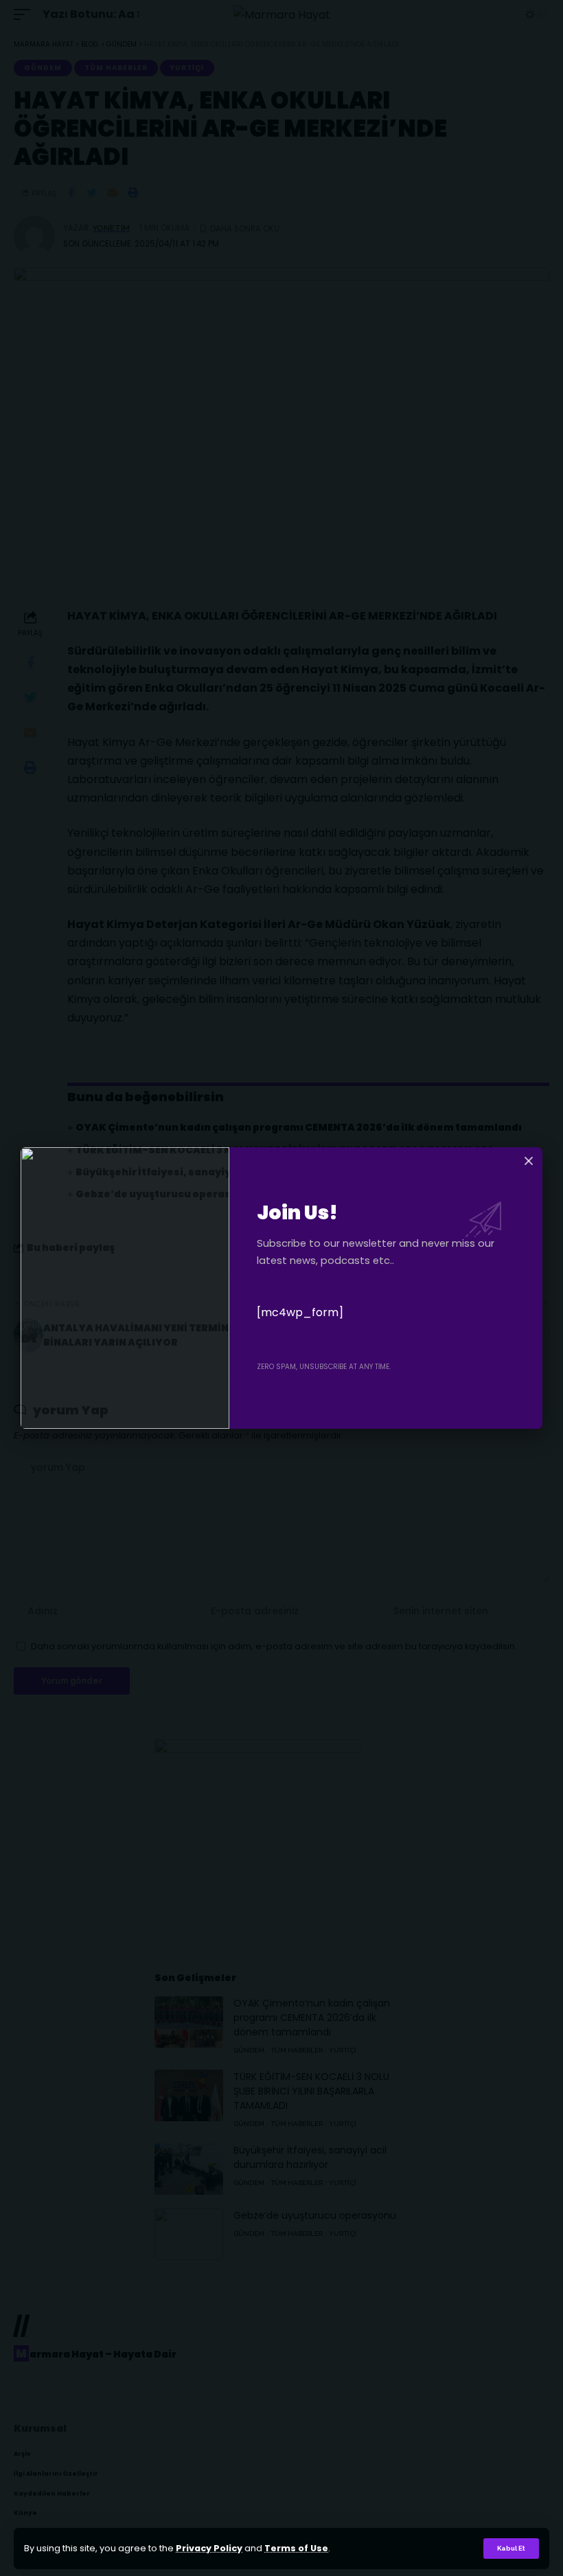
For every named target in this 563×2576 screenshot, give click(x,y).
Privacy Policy (209, 2548)
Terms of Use (296, 2548)
